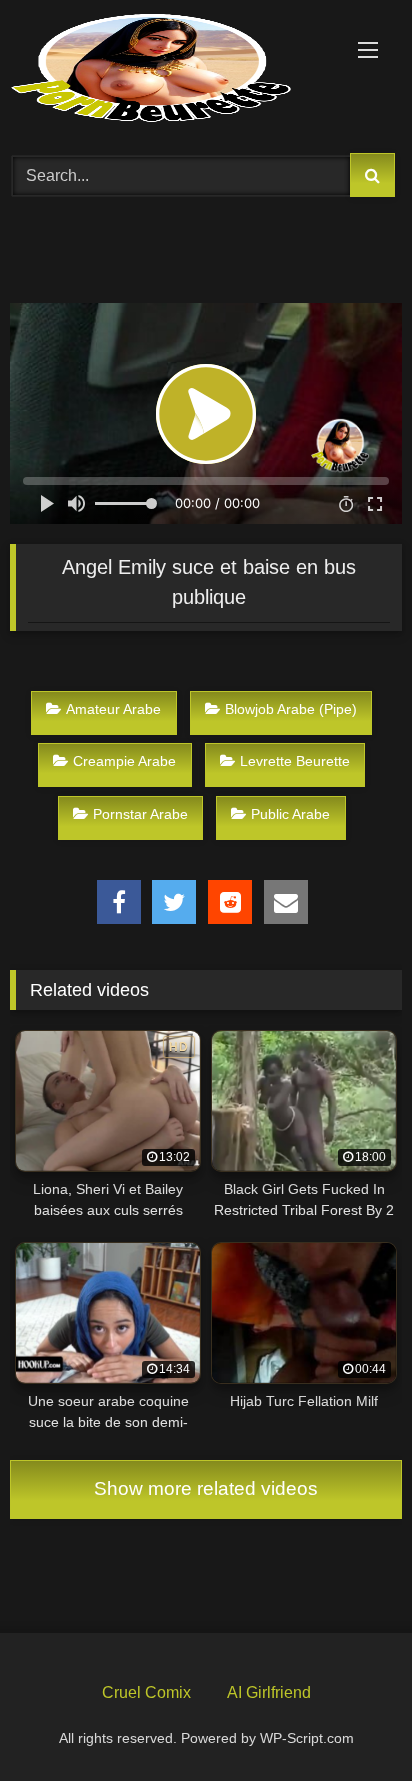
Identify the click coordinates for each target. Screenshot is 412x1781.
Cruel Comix (146, 1692)
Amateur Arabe (113, 709)
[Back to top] (350, 1719)
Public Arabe (290, 814)
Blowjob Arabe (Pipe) (291, 709)
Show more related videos (206, 1488)
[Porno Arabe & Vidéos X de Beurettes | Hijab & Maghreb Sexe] (169, 70)
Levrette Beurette (295, 761)
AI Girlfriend (269, 1692)
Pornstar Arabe (140, 814)
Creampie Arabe (124, 761)
